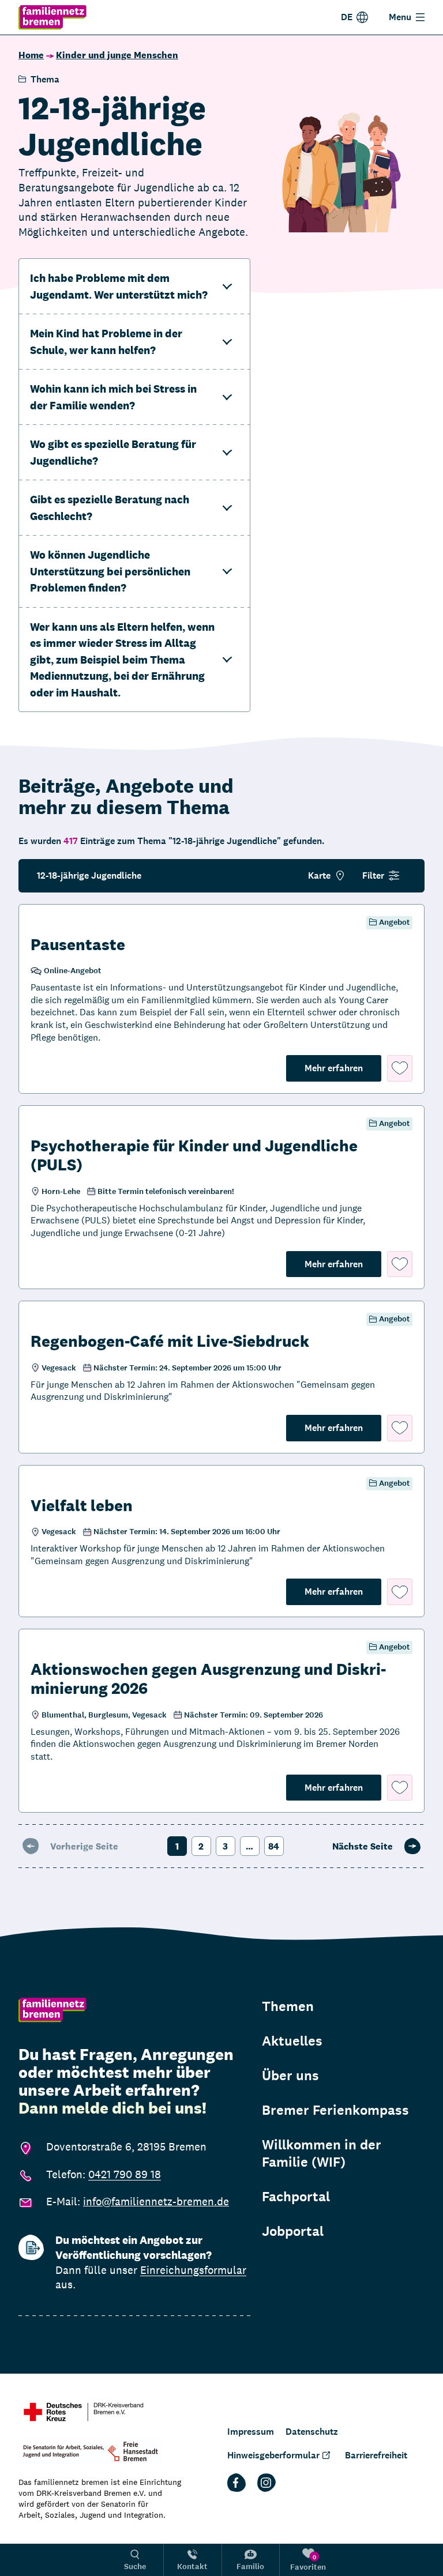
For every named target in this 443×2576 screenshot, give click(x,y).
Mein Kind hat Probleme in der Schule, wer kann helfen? (106, 342)
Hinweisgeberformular (273, 2455)
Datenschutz (312, 2432)
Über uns (290, 2076)
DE (347, 17)
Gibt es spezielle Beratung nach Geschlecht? (110, 508)
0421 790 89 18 (125, 2174)
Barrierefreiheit (376, 2455)
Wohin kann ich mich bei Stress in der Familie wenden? (113, 397)
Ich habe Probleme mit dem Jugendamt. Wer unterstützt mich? (119, 286)
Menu (400, 17)
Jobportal (293, 2231)
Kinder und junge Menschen (117, 55)
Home (31, 55)
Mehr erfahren (343, 1068)
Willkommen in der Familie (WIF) (322, 2153)
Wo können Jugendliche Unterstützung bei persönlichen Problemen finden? (110, 571)
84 (274, 1846)
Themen (288, 2006)
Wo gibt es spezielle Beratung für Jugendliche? (113, 452)
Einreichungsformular (193, 2270)
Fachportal (296, 2197)
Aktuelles (292, 2041)
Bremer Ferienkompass (335, 2110)
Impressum (251, 2432)
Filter (373, 875)
